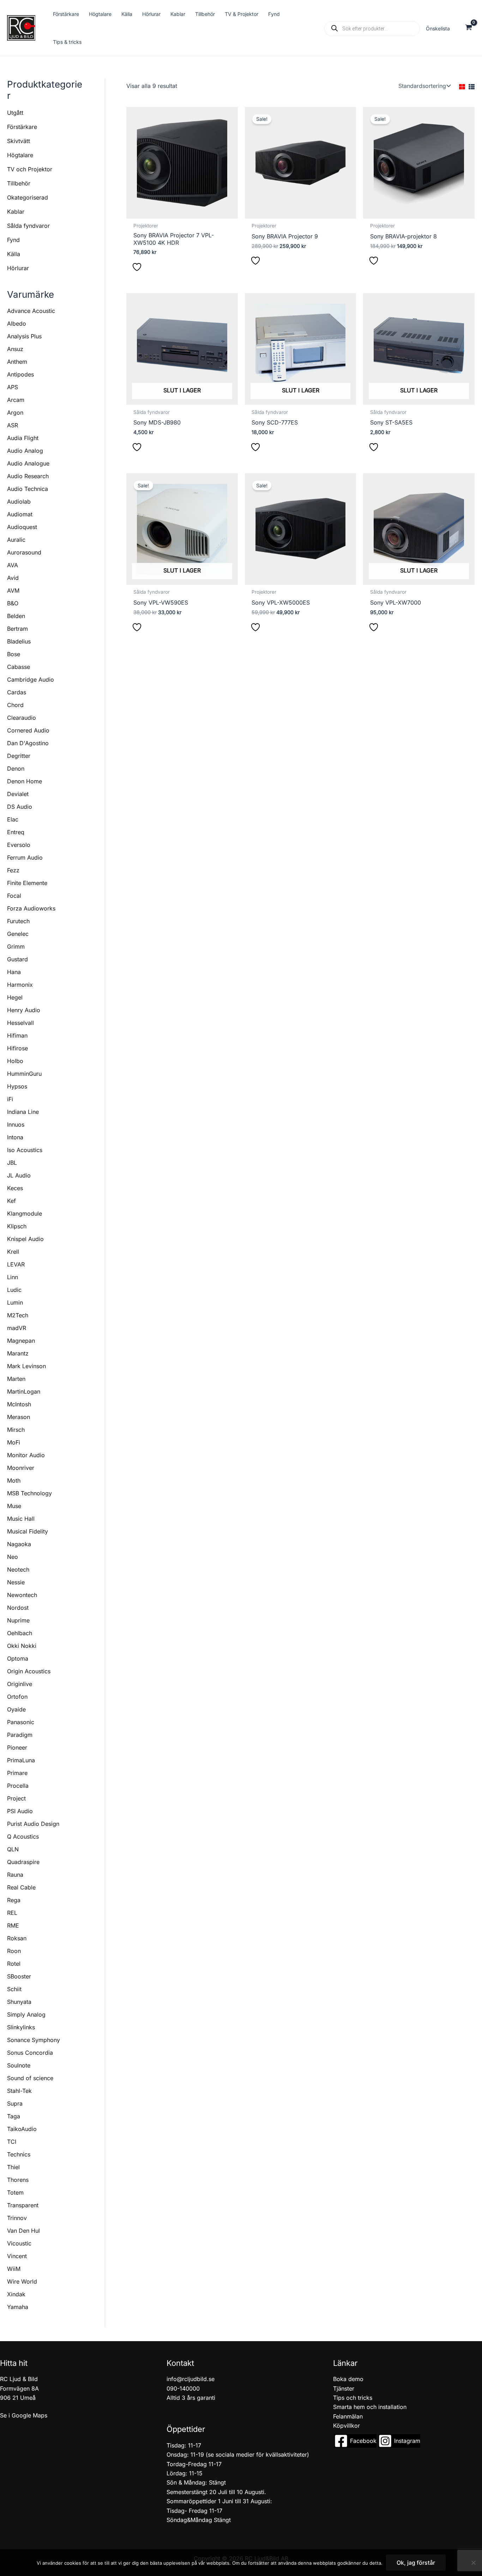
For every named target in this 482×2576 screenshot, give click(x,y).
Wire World (22, 2281)
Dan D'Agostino (28, 743)
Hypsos (17, 1086)
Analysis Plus (24, 336)
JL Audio (19, 1175)
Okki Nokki (22, 1646)
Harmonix (20, 985)
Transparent (23, 2205)
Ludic (14, 1290)
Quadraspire (23, 1862)
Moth (14, 1480)
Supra (15, 2103)
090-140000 (183, 2388)
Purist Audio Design (33, 1824)
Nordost (18, 1608)
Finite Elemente (27, 883)
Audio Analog (25, 451)
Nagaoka (19, 1544)
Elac (13, 819)
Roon (14, 1951)
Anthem (17, 362)
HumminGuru (24, 1074)
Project (16, 1798)
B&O (13, 603)
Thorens (18, 2180)
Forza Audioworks (31, 908)
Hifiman (17, 1035)
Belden (16, 616)
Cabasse (19, 667)
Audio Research (28, 476)
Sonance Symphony (34, 2040)
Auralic (16, 540)
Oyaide (16, 1709)
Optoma (18, 1658)
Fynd (13, 240)
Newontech (22, 1595)
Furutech (18, 921)
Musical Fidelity (28, 1531)
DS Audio (20, 807)
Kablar (16, 212)
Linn (13, 1277)
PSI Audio (20, 1811)
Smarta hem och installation (370, 2407)
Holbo (15, 1061)
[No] (473, 2563)
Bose (14, 654)
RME (13, 1925)
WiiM (14, 2269)
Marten (16, 1379)
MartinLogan (24, 1391)
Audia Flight (23, 438)
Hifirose (17, 1048)
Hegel (15, 997)
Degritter (19, 756)
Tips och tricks (353, 2398)
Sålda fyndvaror (28, 226)
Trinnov (17, 2218)
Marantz (18, 1353)
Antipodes (20, 374)
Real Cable (21, 1887)
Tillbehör (19, 183)
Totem (15, 2192)
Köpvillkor (347, 2426)
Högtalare (20, 155)
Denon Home (25, 781)
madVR (17, 1328)
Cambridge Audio (31, 679)
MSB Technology (29, 1493)
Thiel (13, 2167)
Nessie (16, 1582)
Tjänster (344, 2388)
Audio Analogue (28, 463)
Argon (15, 412)
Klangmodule (25, 1213)
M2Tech (18, 1315)
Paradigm (20, 1735)
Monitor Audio (26, 1455)
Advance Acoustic (31, 311)
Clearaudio (22, 718)
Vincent (17, 2256)
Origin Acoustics (29, 1671)
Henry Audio (24, 1010)
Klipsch (17, 1226)
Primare (17, 1773)
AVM (13, 590)
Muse (14, 1506)
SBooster (19, 1976)
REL (12, 1913)
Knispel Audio (25, 1239)
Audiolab (19, 501)
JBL (12, 1163)
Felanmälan (348, 2416)
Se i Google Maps (24, 2415)
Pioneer (17, 1747)
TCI (12, 2142)
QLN (13, 1849)
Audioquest (22, 527)
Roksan (17, 1938)
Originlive (20, 1684)
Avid (13, 578)
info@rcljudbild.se (191, 2379)
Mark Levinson (26, 1366)
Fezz (13, 870)
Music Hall (21, 1519)
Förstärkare (22, 127)
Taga (14, 2116)
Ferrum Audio (25, 857)
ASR (13, 425)
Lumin (15, 1302)
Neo (13, 1557)
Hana (14, 972)
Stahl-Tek (19, 2091)
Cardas (17, 692)
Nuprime (18, 1620)
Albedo (17, 324)
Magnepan (21, 1341)
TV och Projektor (30, 169)
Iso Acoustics (25, 1150)
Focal (14, 896)
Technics (19, 2154)
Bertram (17, 629)
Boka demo (348, 2379)
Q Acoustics (23, 1836)
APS (13, 387)
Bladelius (19, 641)
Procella (18, 1786)
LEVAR (16, 1264)
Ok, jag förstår (416, 2563)
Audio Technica (28, 489)
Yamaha (18, 2307)
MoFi (14, 1442)
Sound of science (30, 2078)
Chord (15, 705)
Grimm (16, 946)
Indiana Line (23, 1112)
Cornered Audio (28, 730)
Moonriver (21, 1468)
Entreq (16, 832)
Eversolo (19, 845)
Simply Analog (26, 2014)
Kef (11, 1201)
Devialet (18, 794)
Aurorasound (24, 552)
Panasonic (21, 1722)
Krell (13, 1252)
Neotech (18, 1569)
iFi (10, 1099)
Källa (14, 254)
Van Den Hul (23, 2231)
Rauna (15, 1875)
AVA (13, 565)
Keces (15, 1188)
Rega (14, 1900)
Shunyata (19, 2002)
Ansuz (15, 349)
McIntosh (19, 1404)
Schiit (14, 1989)
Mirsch (16, 1430)
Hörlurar (18, 268)
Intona (15, 1137)
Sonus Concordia (30, 2053)
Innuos (16, 1124)
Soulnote (19, 2065)
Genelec (18, 934)
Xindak (16, 2294)
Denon (16, 768)
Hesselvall (20, 1023)
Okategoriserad (28, 197)
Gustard (17, 959)
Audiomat (20, 514)
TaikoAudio (22, 2129)
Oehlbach (20, 1633)
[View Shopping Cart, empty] (468, 28)
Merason (19, 1417)
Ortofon (17, 1697)
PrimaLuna (21, 1760)
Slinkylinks (21, 2027)
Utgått (15, 113)
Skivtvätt (19, 141)
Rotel (14, 1964)
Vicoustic (19, 2243)
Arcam (16, 400)
